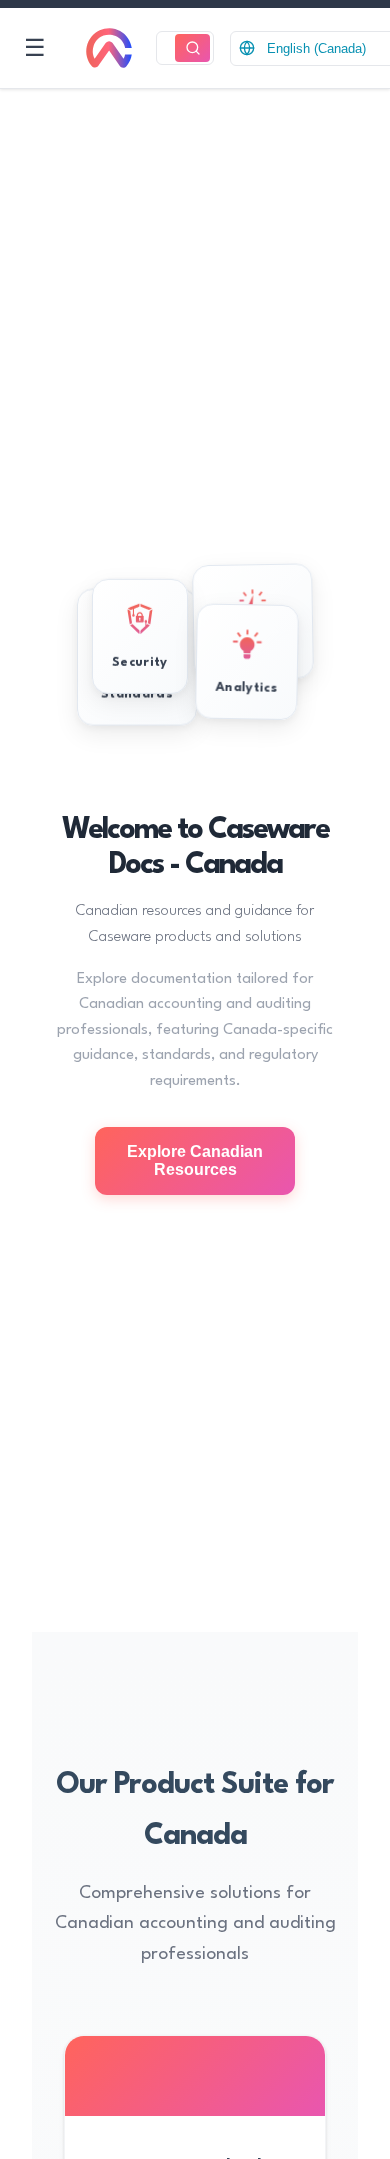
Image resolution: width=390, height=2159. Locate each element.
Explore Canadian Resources (195, 1160)
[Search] (192, 48)
